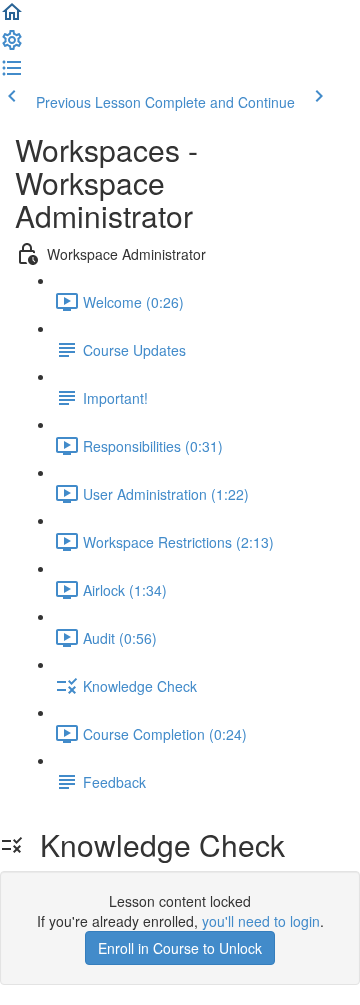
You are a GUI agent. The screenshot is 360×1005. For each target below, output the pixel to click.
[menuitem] (12, 46)
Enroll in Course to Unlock (180, 948)
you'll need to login (261, 921)
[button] (12, 18)
